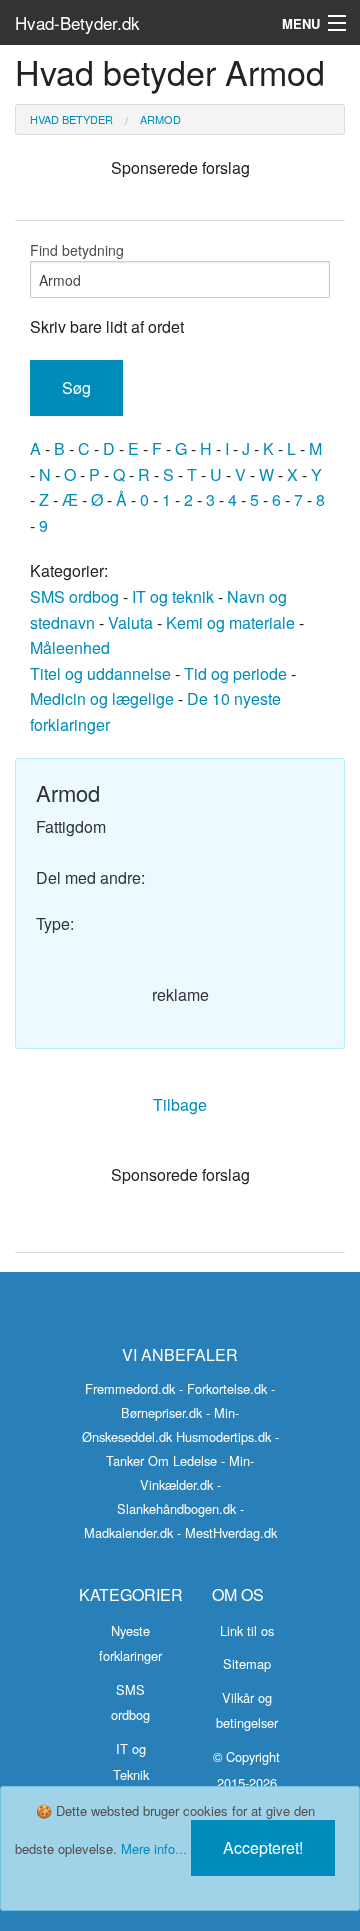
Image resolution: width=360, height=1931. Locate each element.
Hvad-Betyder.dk (77, 22)
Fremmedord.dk (130, 1388)
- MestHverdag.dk (227, 1532)
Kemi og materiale (230, 622)
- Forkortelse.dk (223, 1388)
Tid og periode (235, 673)
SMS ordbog (74, 596)
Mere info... (154, 1848)
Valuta (130, 622)
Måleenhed (70, 647)
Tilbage (180, 1104)
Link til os (247, 1630)
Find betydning (77, 250)
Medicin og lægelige (102, 698)
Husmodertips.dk (223, 1436)
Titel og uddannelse (100, 673)
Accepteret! (263, 1847)
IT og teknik (173, 596)
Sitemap (247, 1663)
